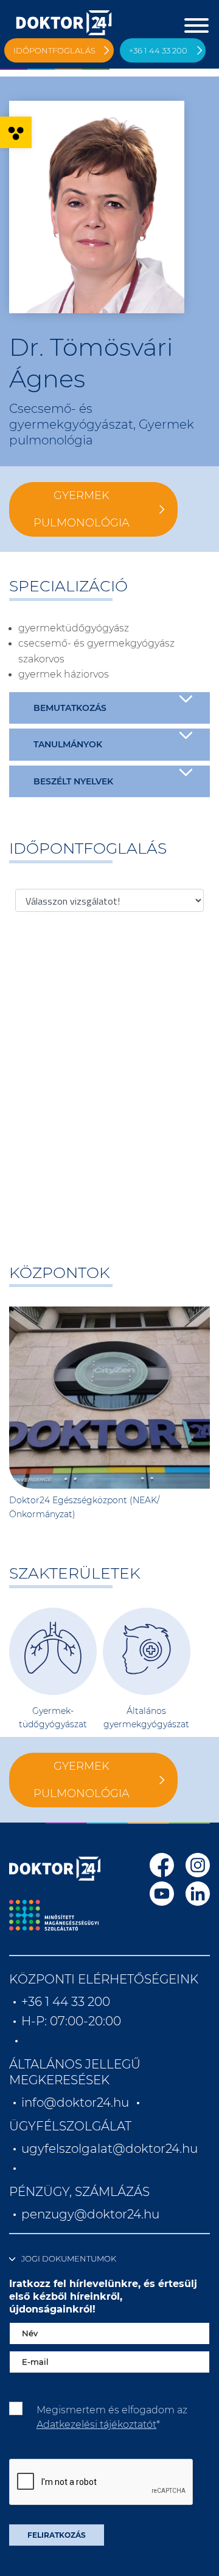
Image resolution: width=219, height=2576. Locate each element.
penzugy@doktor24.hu (92, 2214)
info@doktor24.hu (75, 2102)
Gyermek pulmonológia (82, 509)
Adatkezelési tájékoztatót (96, 2425)
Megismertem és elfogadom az (112, 2417)
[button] (16, 132)
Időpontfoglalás (54, 50)
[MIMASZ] (54, 1915)
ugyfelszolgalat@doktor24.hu (109, 2149)
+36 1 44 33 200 (158, 50)
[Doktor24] (55, 1869)
